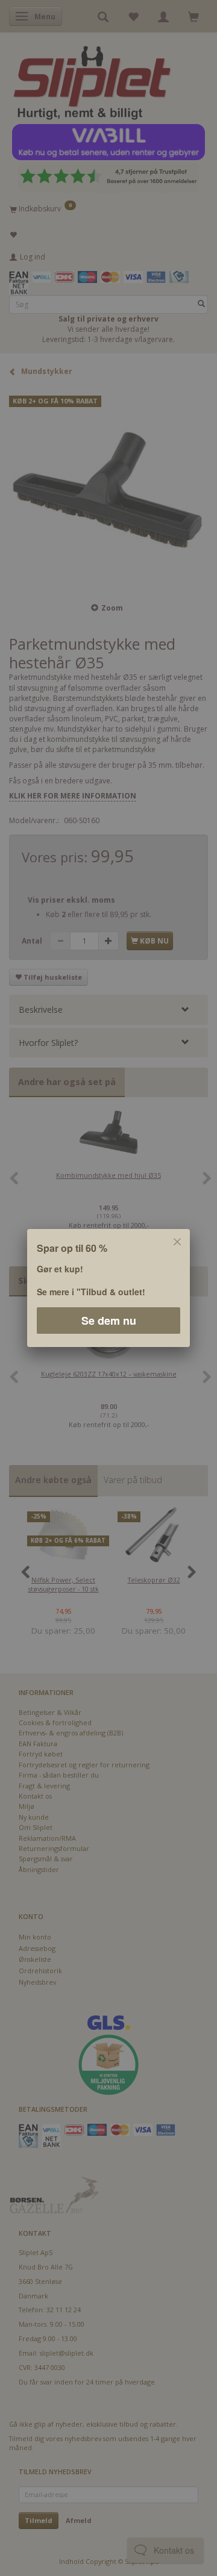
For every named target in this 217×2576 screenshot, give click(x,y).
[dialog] (108, 1288)
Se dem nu (109, 1321)
